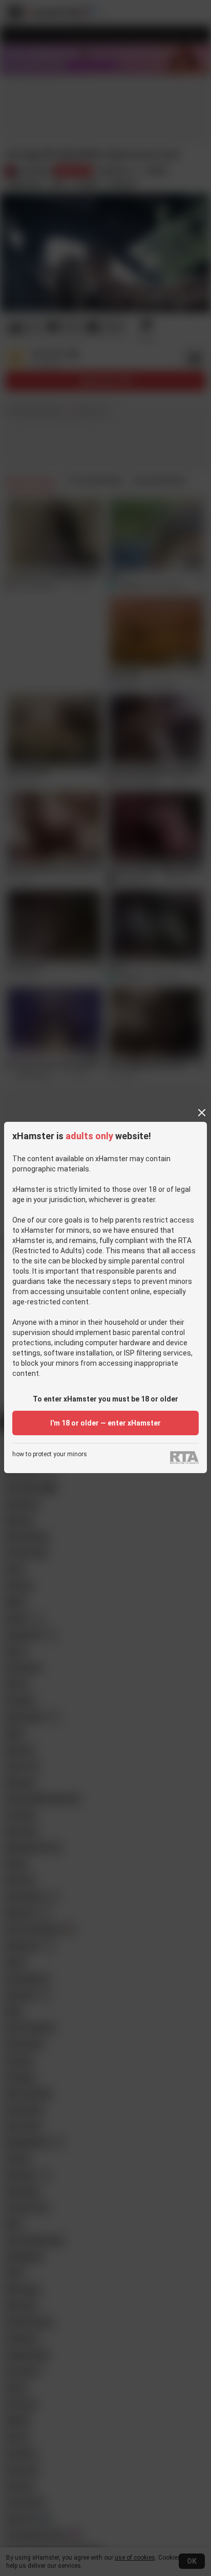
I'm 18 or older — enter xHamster (105, 1423)
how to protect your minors (50, 1454)
